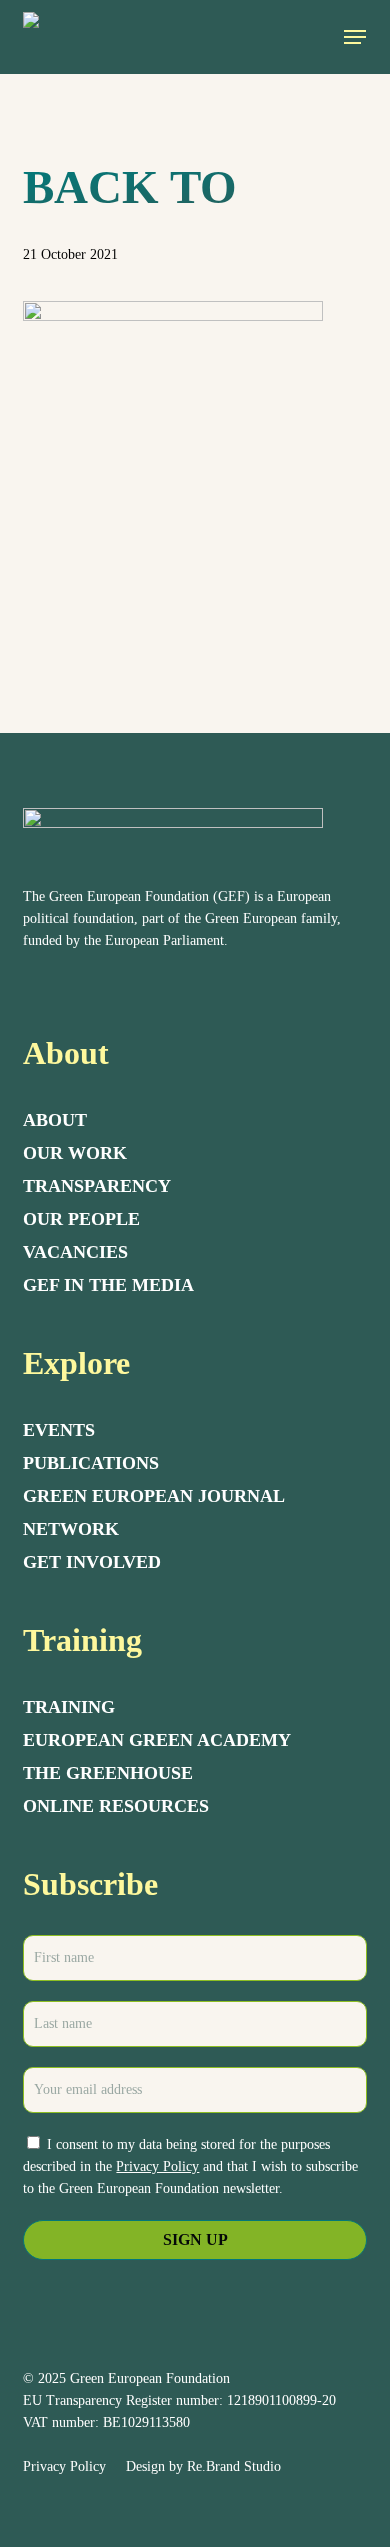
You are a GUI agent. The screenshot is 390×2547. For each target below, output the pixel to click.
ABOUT (55, 1120)
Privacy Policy (157, 2166)
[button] (355, 37)
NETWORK (71, 1529)
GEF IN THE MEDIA (108, 1285)
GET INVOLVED (92, 1562)
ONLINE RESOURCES (116, 1806)
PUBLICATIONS (91, 1463)
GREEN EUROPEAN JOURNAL (154, 1496)
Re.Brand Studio (234, 2466)
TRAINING (69, 1707)
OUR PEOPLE (81, 1219)
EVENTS (59, 1430)
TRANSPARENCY (97, 1186)
